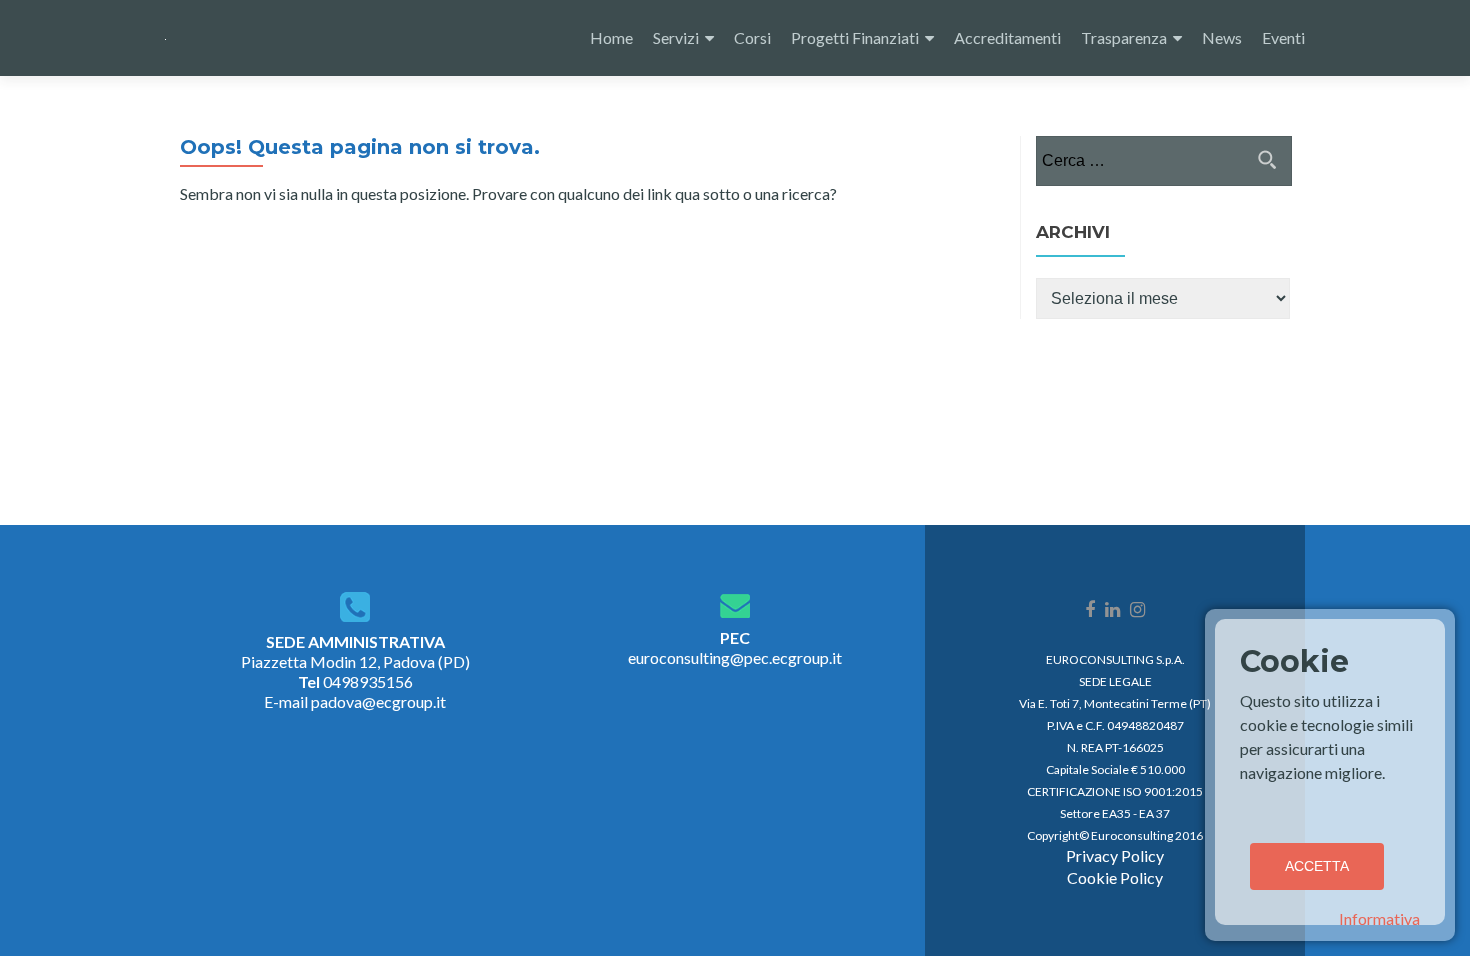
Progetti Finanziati (855, 37)
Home (611, 37)
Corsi (752, 37)
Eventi (1283, 37)
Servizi (676, 37)
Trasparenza (1124, 37)
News (1222, 37)
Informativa (1379, 918)
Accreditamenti (1007, 37)
